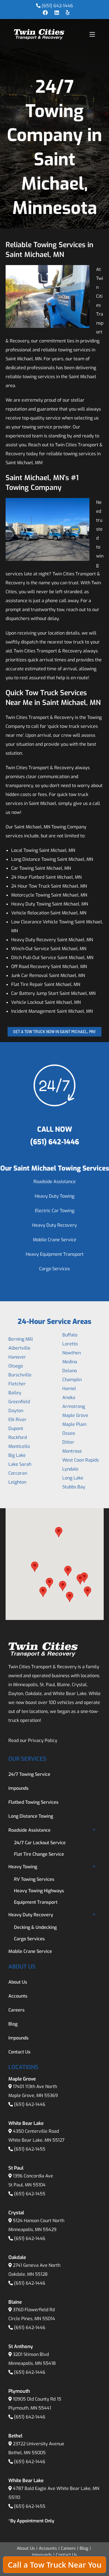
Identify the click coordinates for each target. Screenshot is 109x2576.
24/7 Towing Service (29, 1774)
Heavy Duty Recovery (54, 1225)
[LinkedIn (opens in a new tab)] (57, 13)
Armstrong (74, 1406)
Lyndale (70, 1469)
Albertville (19, 1348)
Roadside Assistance (55, 1182)
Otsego (16, 1366)
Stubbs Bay (74, 1487)
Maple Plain (74, 1424)
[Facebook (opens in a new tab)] (45, 13)
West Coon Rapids (81, 1460)
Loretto (70, 1344)
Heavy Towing (23, 1867)
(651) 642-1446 (57, 6)
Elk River (17, 1420)
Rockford (18, 1437)
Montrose (72, 1451)
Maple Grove (75, 1415)
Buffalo (70, 1335)
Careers (16, 2010)
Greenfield (19, 1402)
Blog (13, 2024)
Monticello (19, 1446)
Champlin (72, 1380)
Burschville (20, 1375)
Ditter (68, 1442)
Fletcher (17, 1384)
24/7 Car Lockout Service (40, 1843)
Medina (70, 1362)
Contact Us (19, 2052)
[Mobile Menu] (92, 34)
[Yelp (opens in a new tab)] (66, 13)
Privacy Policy (43, 1740)
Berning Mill (21, 1339)
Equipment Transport (36, 1902)
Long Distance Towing (31, 1816)
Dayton (16, 1411)
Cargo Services (54, 1269)
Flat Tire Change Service (39, 1854)
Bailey (15, 1393)
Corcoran (18, 1473)
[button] (35, 1567)
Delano (70, 1371)
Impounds (18, 1788)
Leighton (17, 1482)
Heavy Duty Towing (54, 1196)
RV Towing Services (34, 1879)
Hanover (17, 1357)
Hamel (69, 1389)
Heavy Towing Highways (39, 1891)
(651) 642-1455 (30, 2149)
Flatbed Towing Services (33, 1802)
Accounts (18, 1996)
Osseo (69, 1433)
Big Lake (17, 1455)
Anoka (69, 1397)
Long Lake (73, 1478)
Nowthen (72, 1353)
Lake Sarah (20, 1464)
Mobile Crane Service (55, 1240)
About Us (18, 1982)
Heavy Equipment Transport (55, 1254)
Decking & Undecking (35, 1927)
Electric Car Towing (55, 1211)
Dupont (16, 1428)
